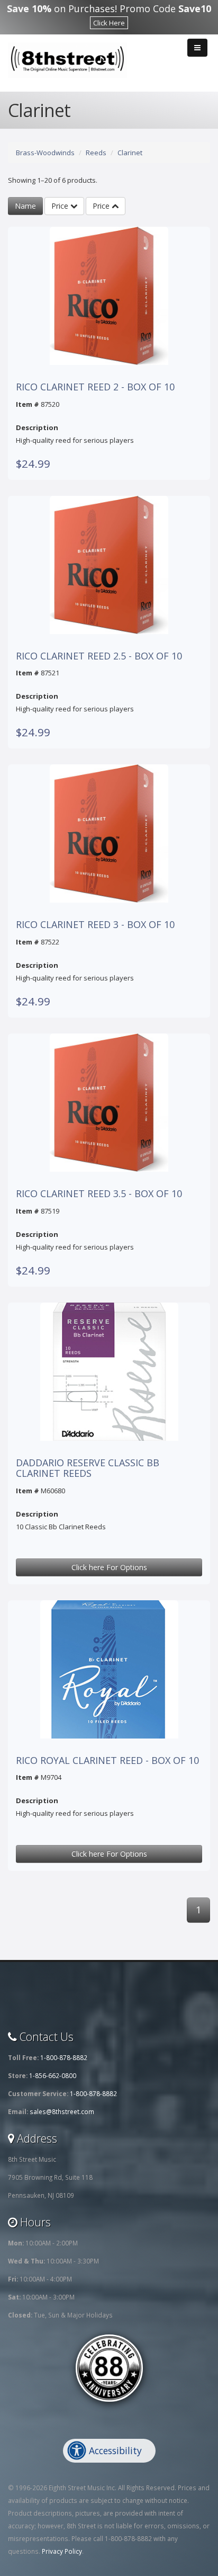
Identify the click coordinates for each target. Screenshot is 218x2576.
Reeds (96, 153)
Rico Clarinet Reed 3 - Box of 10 (95, 925)
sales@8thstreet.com (62, 2111)
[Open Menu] (197, 48)
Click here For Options (109, 1567)
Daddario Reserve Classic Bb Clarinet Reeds (88, 1468)
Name (25, 206)
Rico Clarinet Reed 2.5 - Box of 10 (99, 656)
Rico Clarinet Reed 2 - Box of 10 (95, 387)
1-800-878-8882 (64, 2057)
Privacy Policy (62, 2551)
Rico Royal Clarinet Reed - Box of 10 (107, 1761)
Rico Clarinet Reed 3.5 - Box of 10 (99, 1194)
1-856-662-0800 (53, 2075)
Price (61, 206)
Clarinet (130, 153)
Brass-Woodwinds (45, 153)
